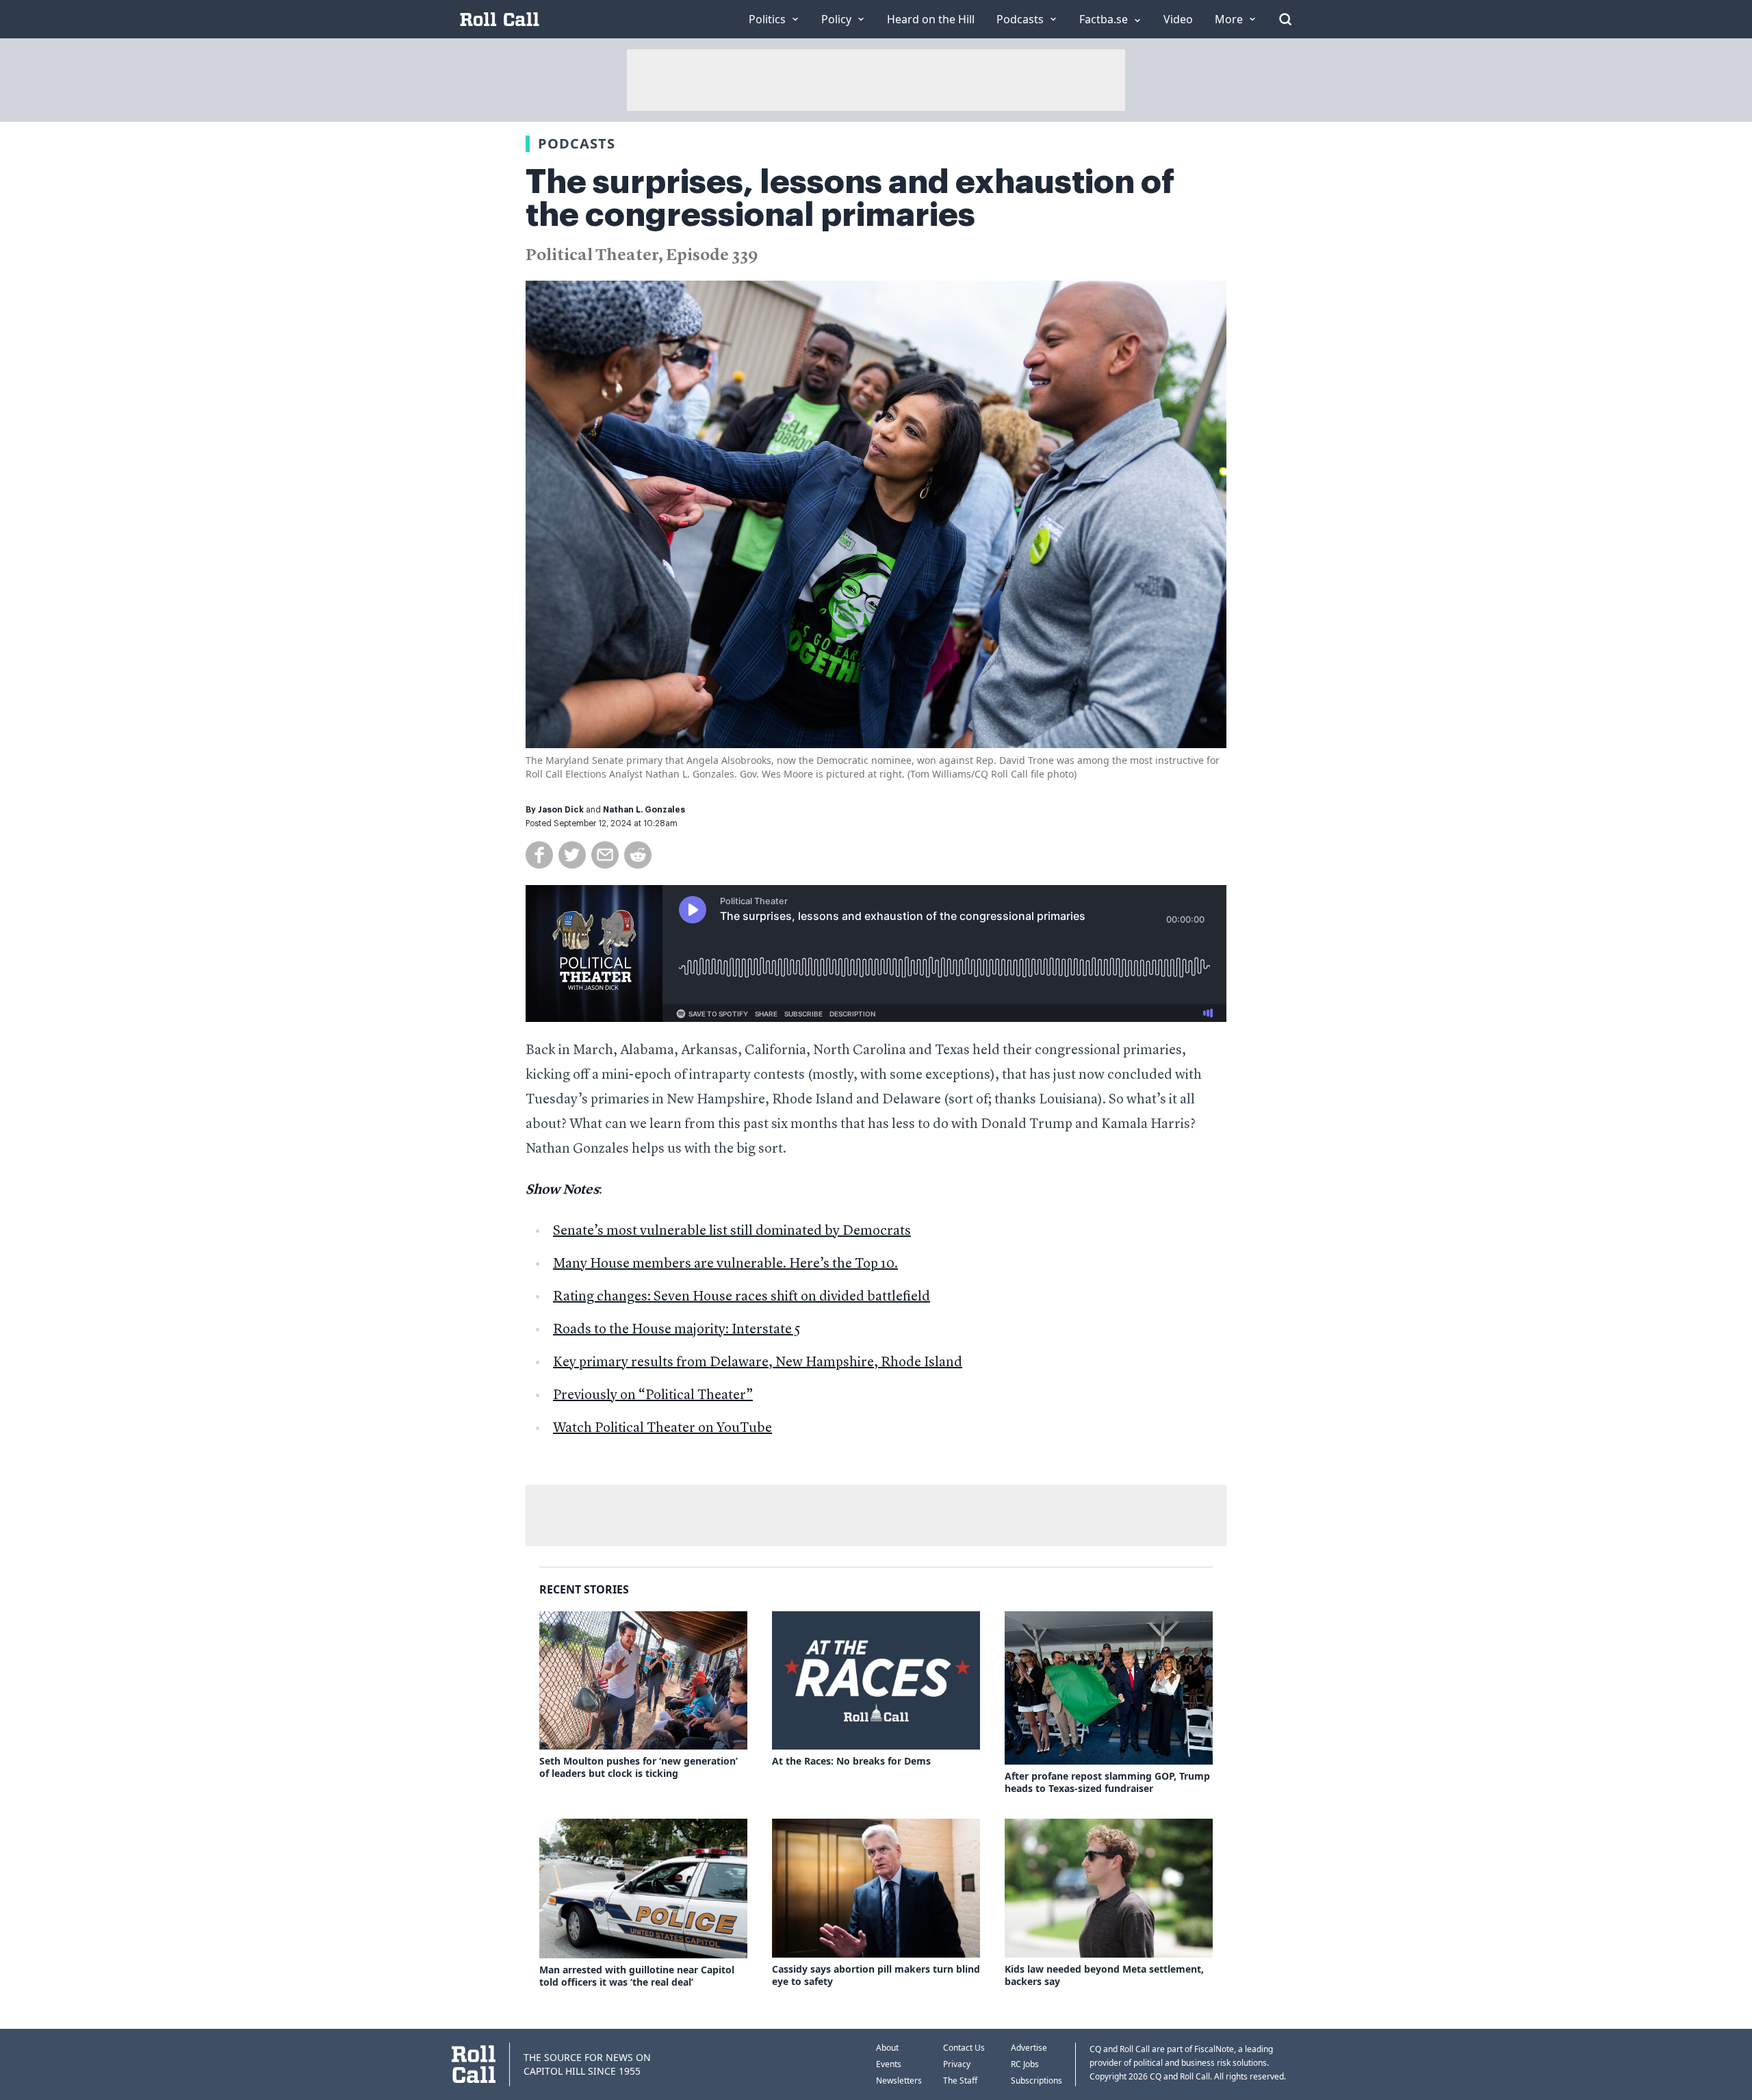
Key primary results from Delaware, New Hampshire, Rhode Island (758, 1363)
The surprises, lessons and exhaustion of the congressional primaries (850, 199)
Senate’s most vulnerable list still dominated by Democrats (732, 1231)
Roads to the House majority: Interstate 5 (677, 1330)
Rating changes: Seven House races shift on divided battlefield (742, 1297)
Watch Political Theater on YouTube (662, 1429)
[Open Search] (1285, 19)
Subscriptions (1036, 2080)
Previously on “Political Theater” (653, 1396)
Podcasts (577, 143)
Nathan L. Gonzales (644, 810)
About (887, 2048)
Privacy (957, 2064)
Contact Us (964, 2048)
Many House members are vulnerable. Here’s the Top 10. (725, 1264)
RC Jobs (1025, 2064)
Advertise (1029, 2048)
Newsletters (899, 2080)
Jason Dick (561, 810)
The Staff (960, 2080)
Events (889, 2064)
